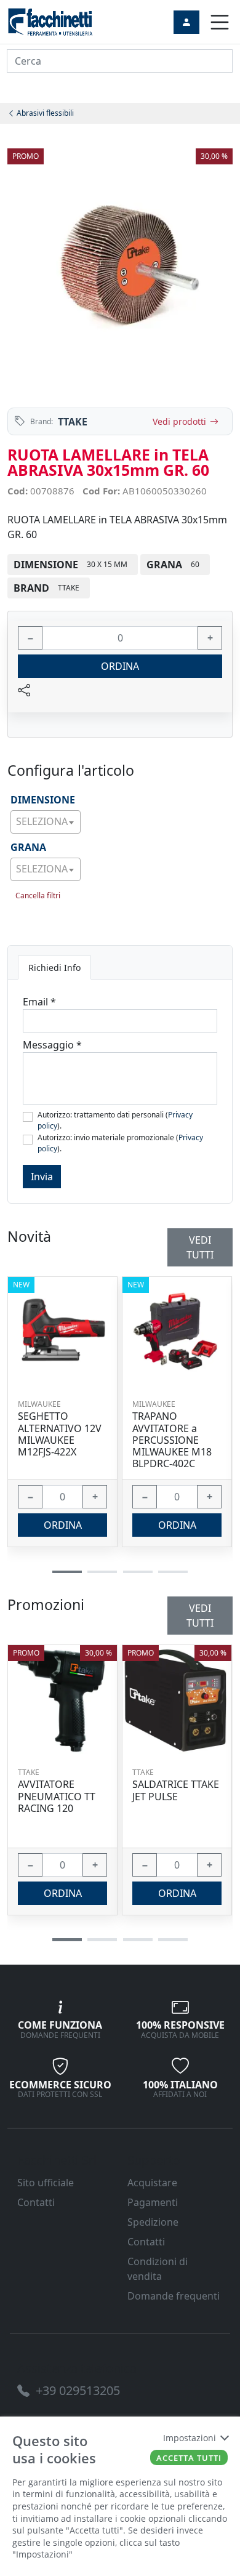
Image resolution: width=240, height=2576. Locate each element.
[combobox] (46, 822)
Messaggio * (52, 1045)
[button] (67, 1940)
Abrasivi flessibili (44, 113)
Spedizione (153, 2222)
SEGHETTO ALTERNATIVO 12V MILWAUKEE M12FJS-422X (60, 1434)
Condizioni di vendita (158, 2269)
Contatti (36, 2202)
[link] (50, 21)
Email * (39, 1002)
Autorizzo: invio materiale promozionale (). (120, 1143)
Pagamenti (153, 2202)
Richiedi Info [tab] (54, 968)
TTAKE (73, 422)
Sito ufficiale (46, 2183)
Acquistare (152, 2183)
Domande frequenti (174, 2296)
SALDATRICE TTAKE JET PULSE (176, 1790)
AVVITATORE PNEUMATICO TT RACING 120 (57, 1797)
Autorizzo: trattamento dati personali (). (115, 1120)
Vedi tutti (200, 1616)
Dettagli (58, 1700)
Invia (42, 1177)
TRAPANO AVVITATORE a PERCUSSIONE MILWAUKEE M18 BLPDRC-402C (172, 1440)
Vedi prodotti (179, 421)
